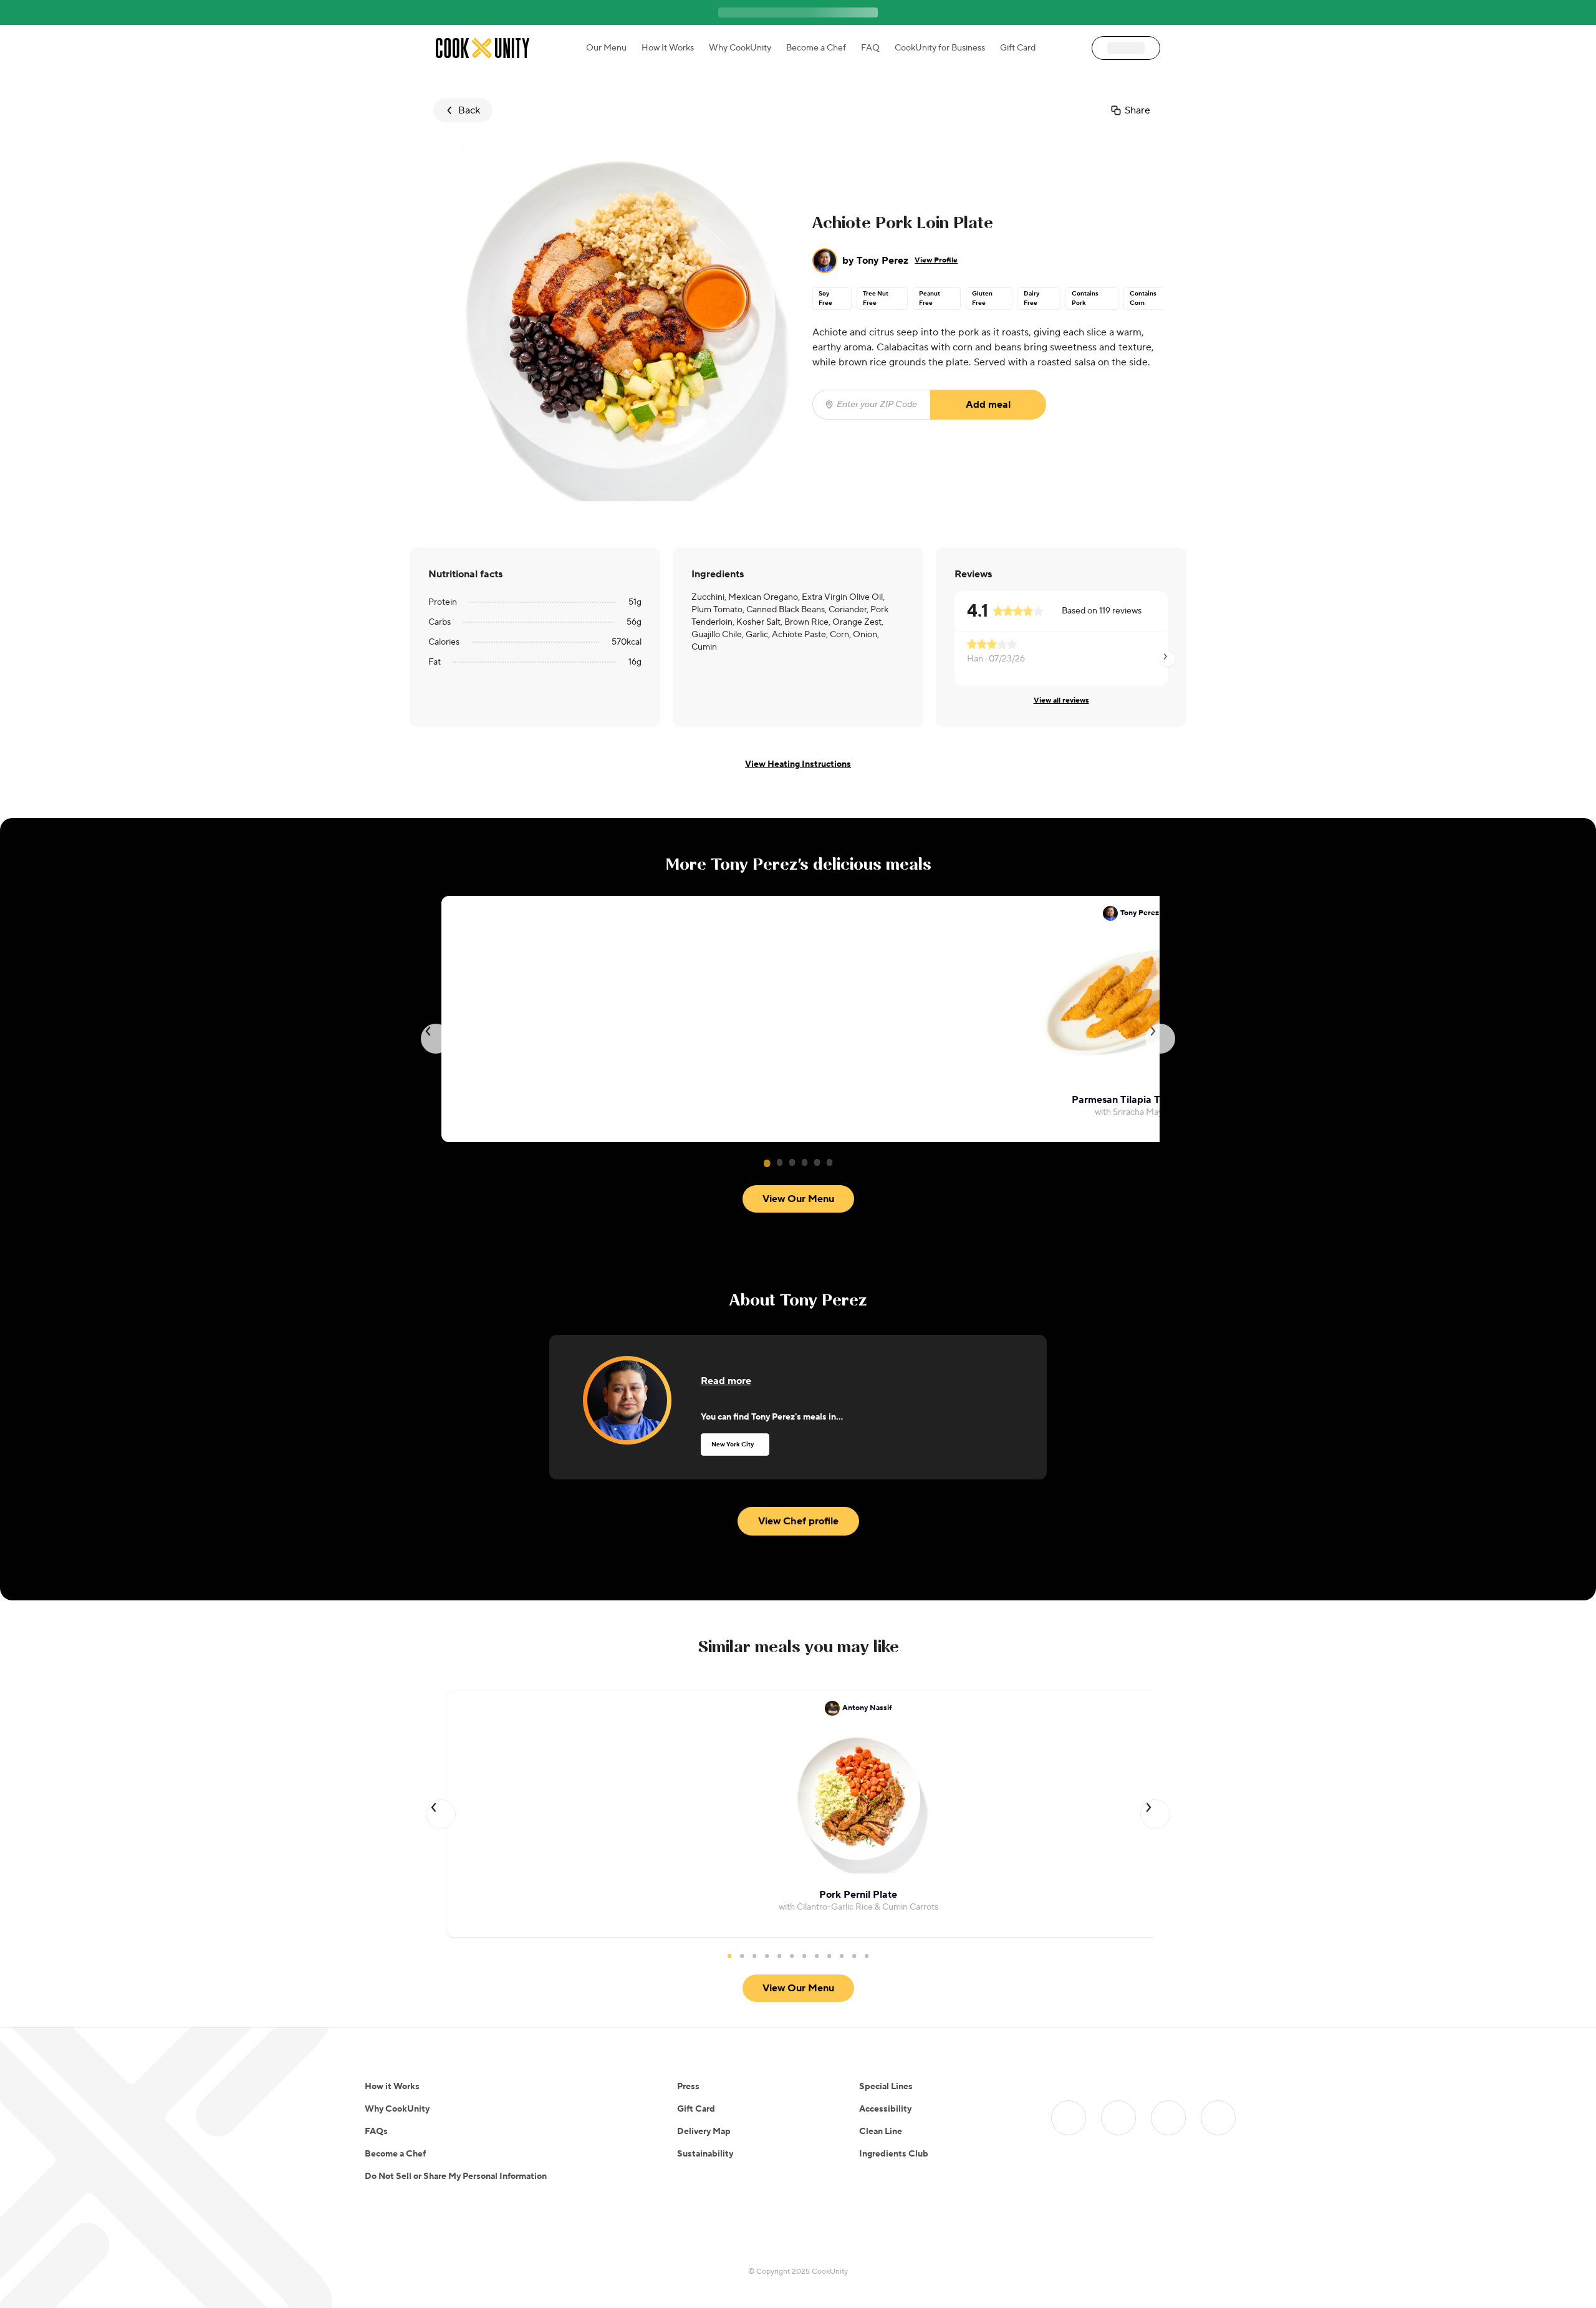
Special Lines (886, 2087)
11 (854, 1956)
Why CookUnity (740, 48)
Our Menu (606, 48)
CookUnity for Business (940, 48)
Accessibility (885, 2109)
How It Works (668, 48)
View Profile (936, 260)
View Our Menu (798, 1199)
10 (842, 1956)
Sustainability (705, 2154)
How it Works (392, 2087)
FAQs (376, 2132)
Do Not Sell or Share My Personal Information (456, 2176)
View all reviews (1061, 700)
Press (688, 2087)
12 (867, 1956)
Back (469, 110)
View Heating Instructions (798, 764)
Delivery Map (704, 2132)
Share (1137, 110)
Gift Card (1018, 48)
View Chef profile (798, 1521)
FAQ (870, 48)
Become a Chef (816, 48)
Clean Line (881, 2132)
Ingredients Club (894, 2154)
